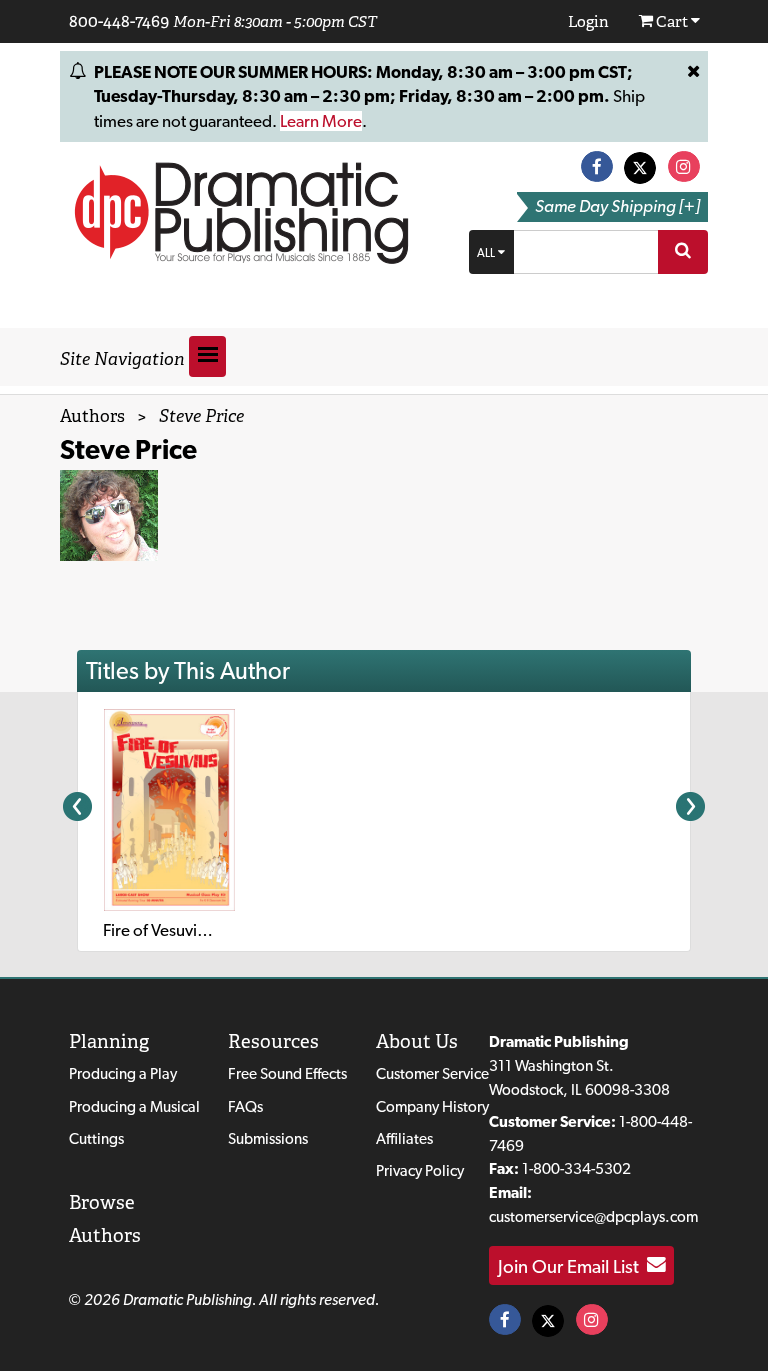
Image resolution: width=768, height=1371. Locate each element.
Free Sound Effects (287, 1073)
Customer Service (432, 1073)
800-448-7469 (119, 21)
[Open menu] (207, 356)
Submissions (268, 1138)
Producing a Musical (134, 1106)
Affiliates (404, 1138)
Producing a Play (123, 1073)
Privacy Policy (420, 1170)
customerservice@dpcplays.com (593, 1216)
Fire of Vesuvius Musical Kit (198, 930)
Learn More (321, 121)
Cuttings (96, 1138)
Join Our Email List (572, 1265)
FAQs (245, 1106)
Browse (102, 1202)
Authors (92, 416)
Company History (432, 1106)
